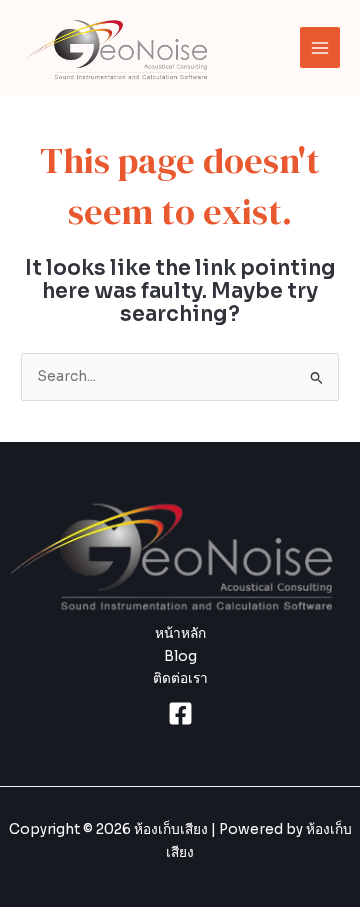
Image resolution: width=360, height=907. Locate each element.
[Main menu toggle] (320, 47)
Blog (180, 656)
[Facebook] (180, 713)
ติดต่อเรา (180, 678)
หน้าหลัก (180, 633)
